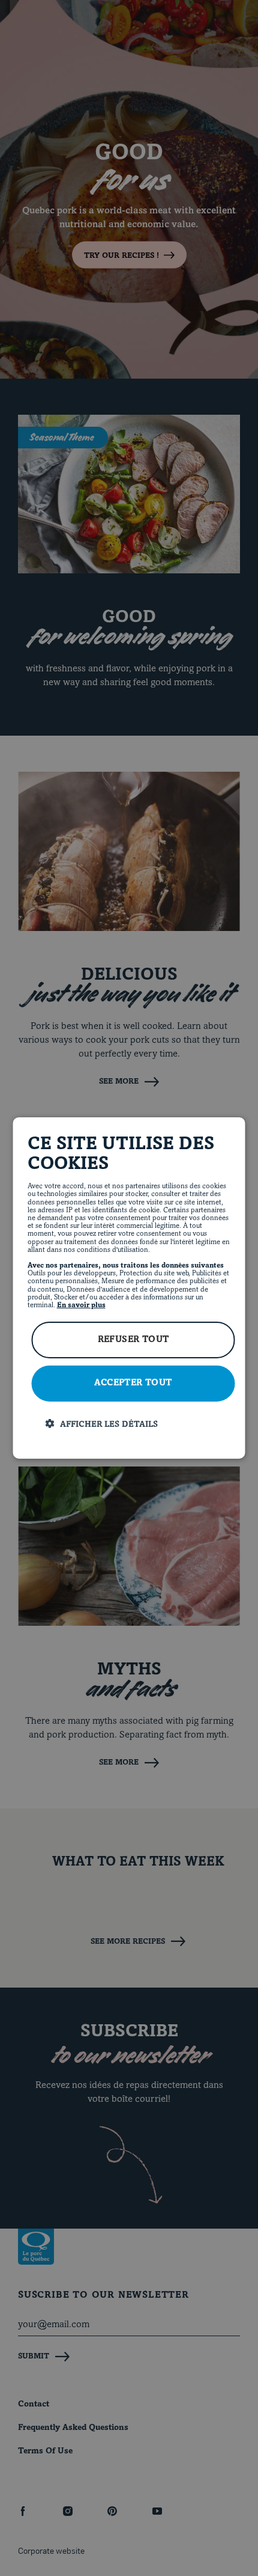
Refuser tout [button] (133, 1340)
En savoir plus (81, 1305)
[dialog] (129, 1288)
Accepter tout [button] (133, 1383)
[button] (138, 1424)
